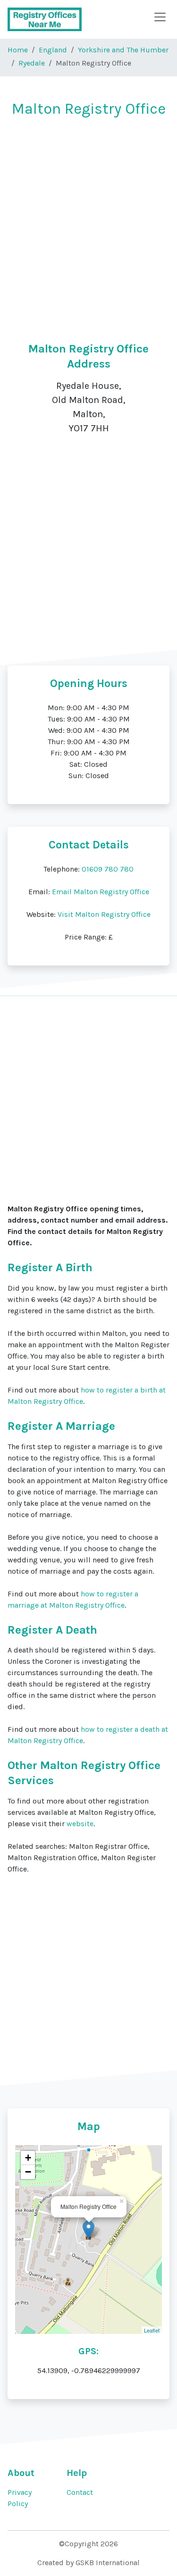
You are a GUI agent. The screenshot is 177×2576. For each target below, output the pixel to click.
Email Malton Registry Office (101, 892)
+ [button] (28, 2158)
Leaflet (152, 2330)
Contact (80, 2492)
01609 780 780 (108, 869)
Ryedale (32, 63)
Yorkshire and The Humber (123, 50)
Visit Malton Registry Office (104, 914)
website (80, 1824)
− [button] (28, 2172)
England (53, 50)
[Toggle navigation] (160, 17)
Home (18, 50)
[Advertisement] (88, 219)
